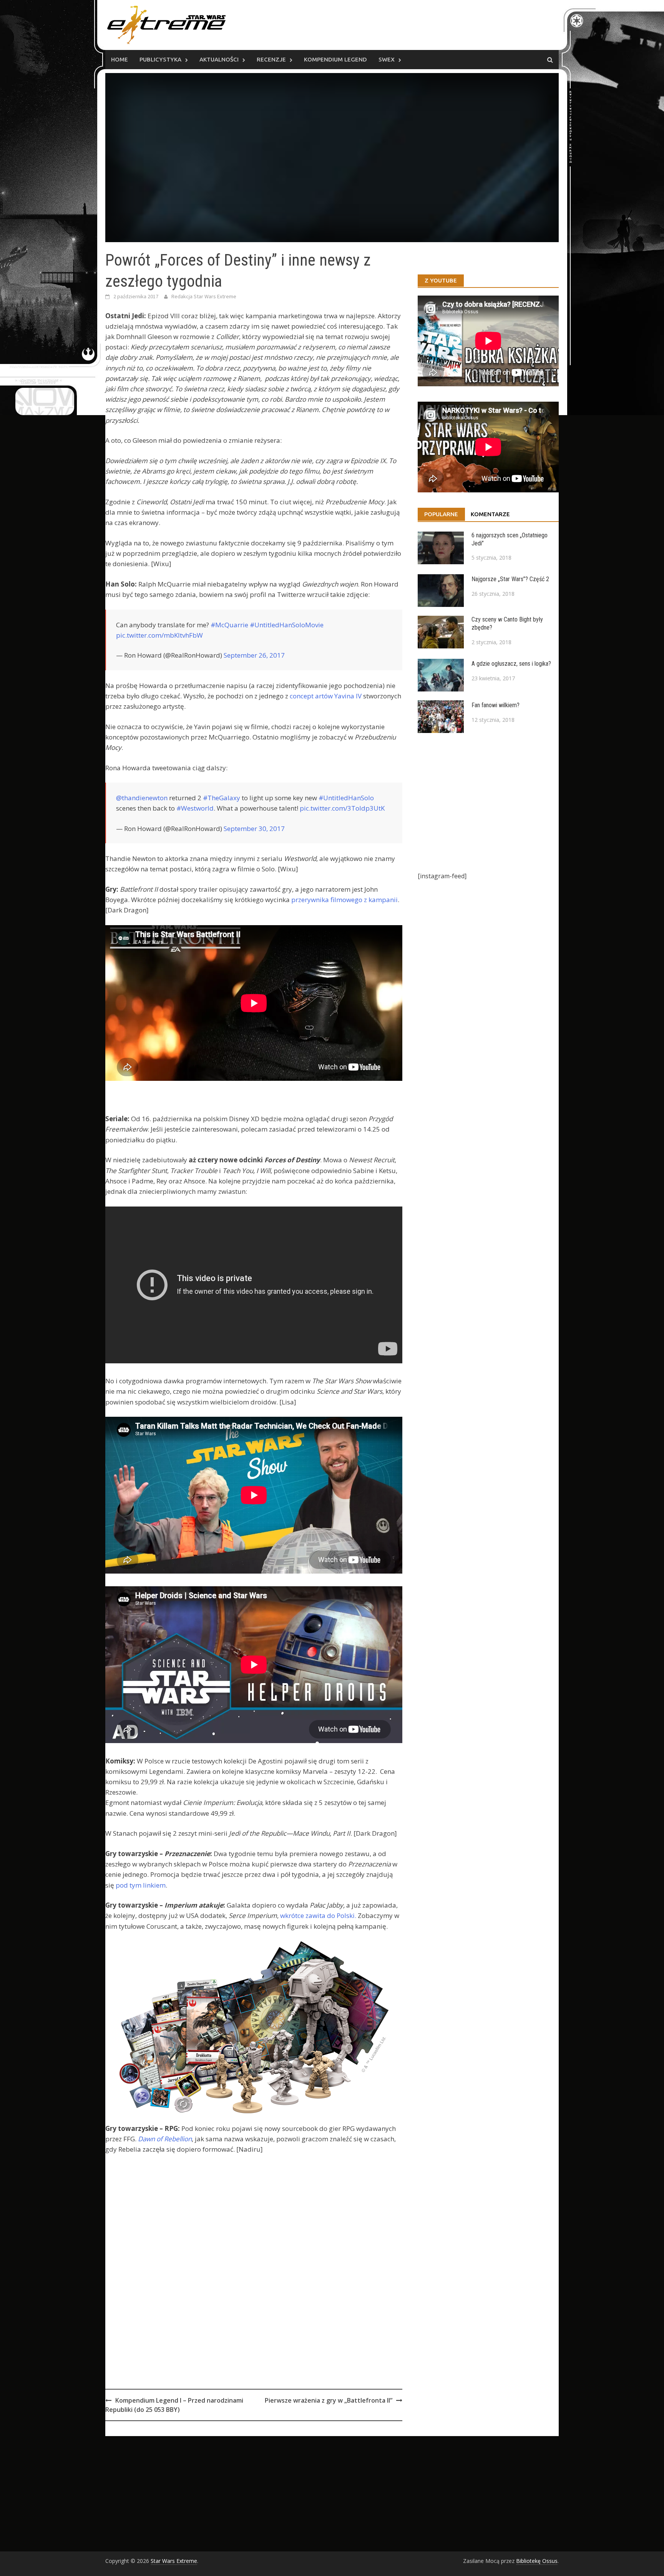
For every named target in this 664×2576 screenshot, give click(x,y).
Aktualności (219, 59)
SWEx (387, 59)
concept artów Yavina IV (326, 696)
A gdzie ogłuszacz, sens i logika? (511, 664)
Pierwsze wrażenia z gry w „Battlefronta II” (329, 2400)
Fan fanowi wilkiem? (496, 705)
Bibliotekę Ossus (537, 2561)
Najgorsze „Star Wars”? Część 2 (510, 579)
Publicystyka (160, 59)
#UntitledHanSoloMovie (287, 625)
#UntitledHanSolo (346, 798)
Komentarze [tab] (490, 514)
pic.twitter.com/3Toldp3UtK (342, 808)
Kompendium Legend (335, 59)
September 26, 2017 (254, 655)
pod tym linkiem (141, 1885)
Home (120, 59)
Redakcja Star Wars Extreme (204, 296)
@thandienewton (142, 798)
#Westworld (195, 808)
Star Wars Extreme (174, 2561)
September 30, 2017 (254, 828)
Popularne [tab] (441, 514)
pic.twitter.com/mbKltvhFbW (159, 635)
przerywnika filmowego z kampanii (344, 900)
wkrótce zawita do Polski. (318, 1915)
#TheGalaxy (222, 798)
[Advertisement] (254, 2293)
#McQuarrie (229, 625)
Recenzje (271, 59)
